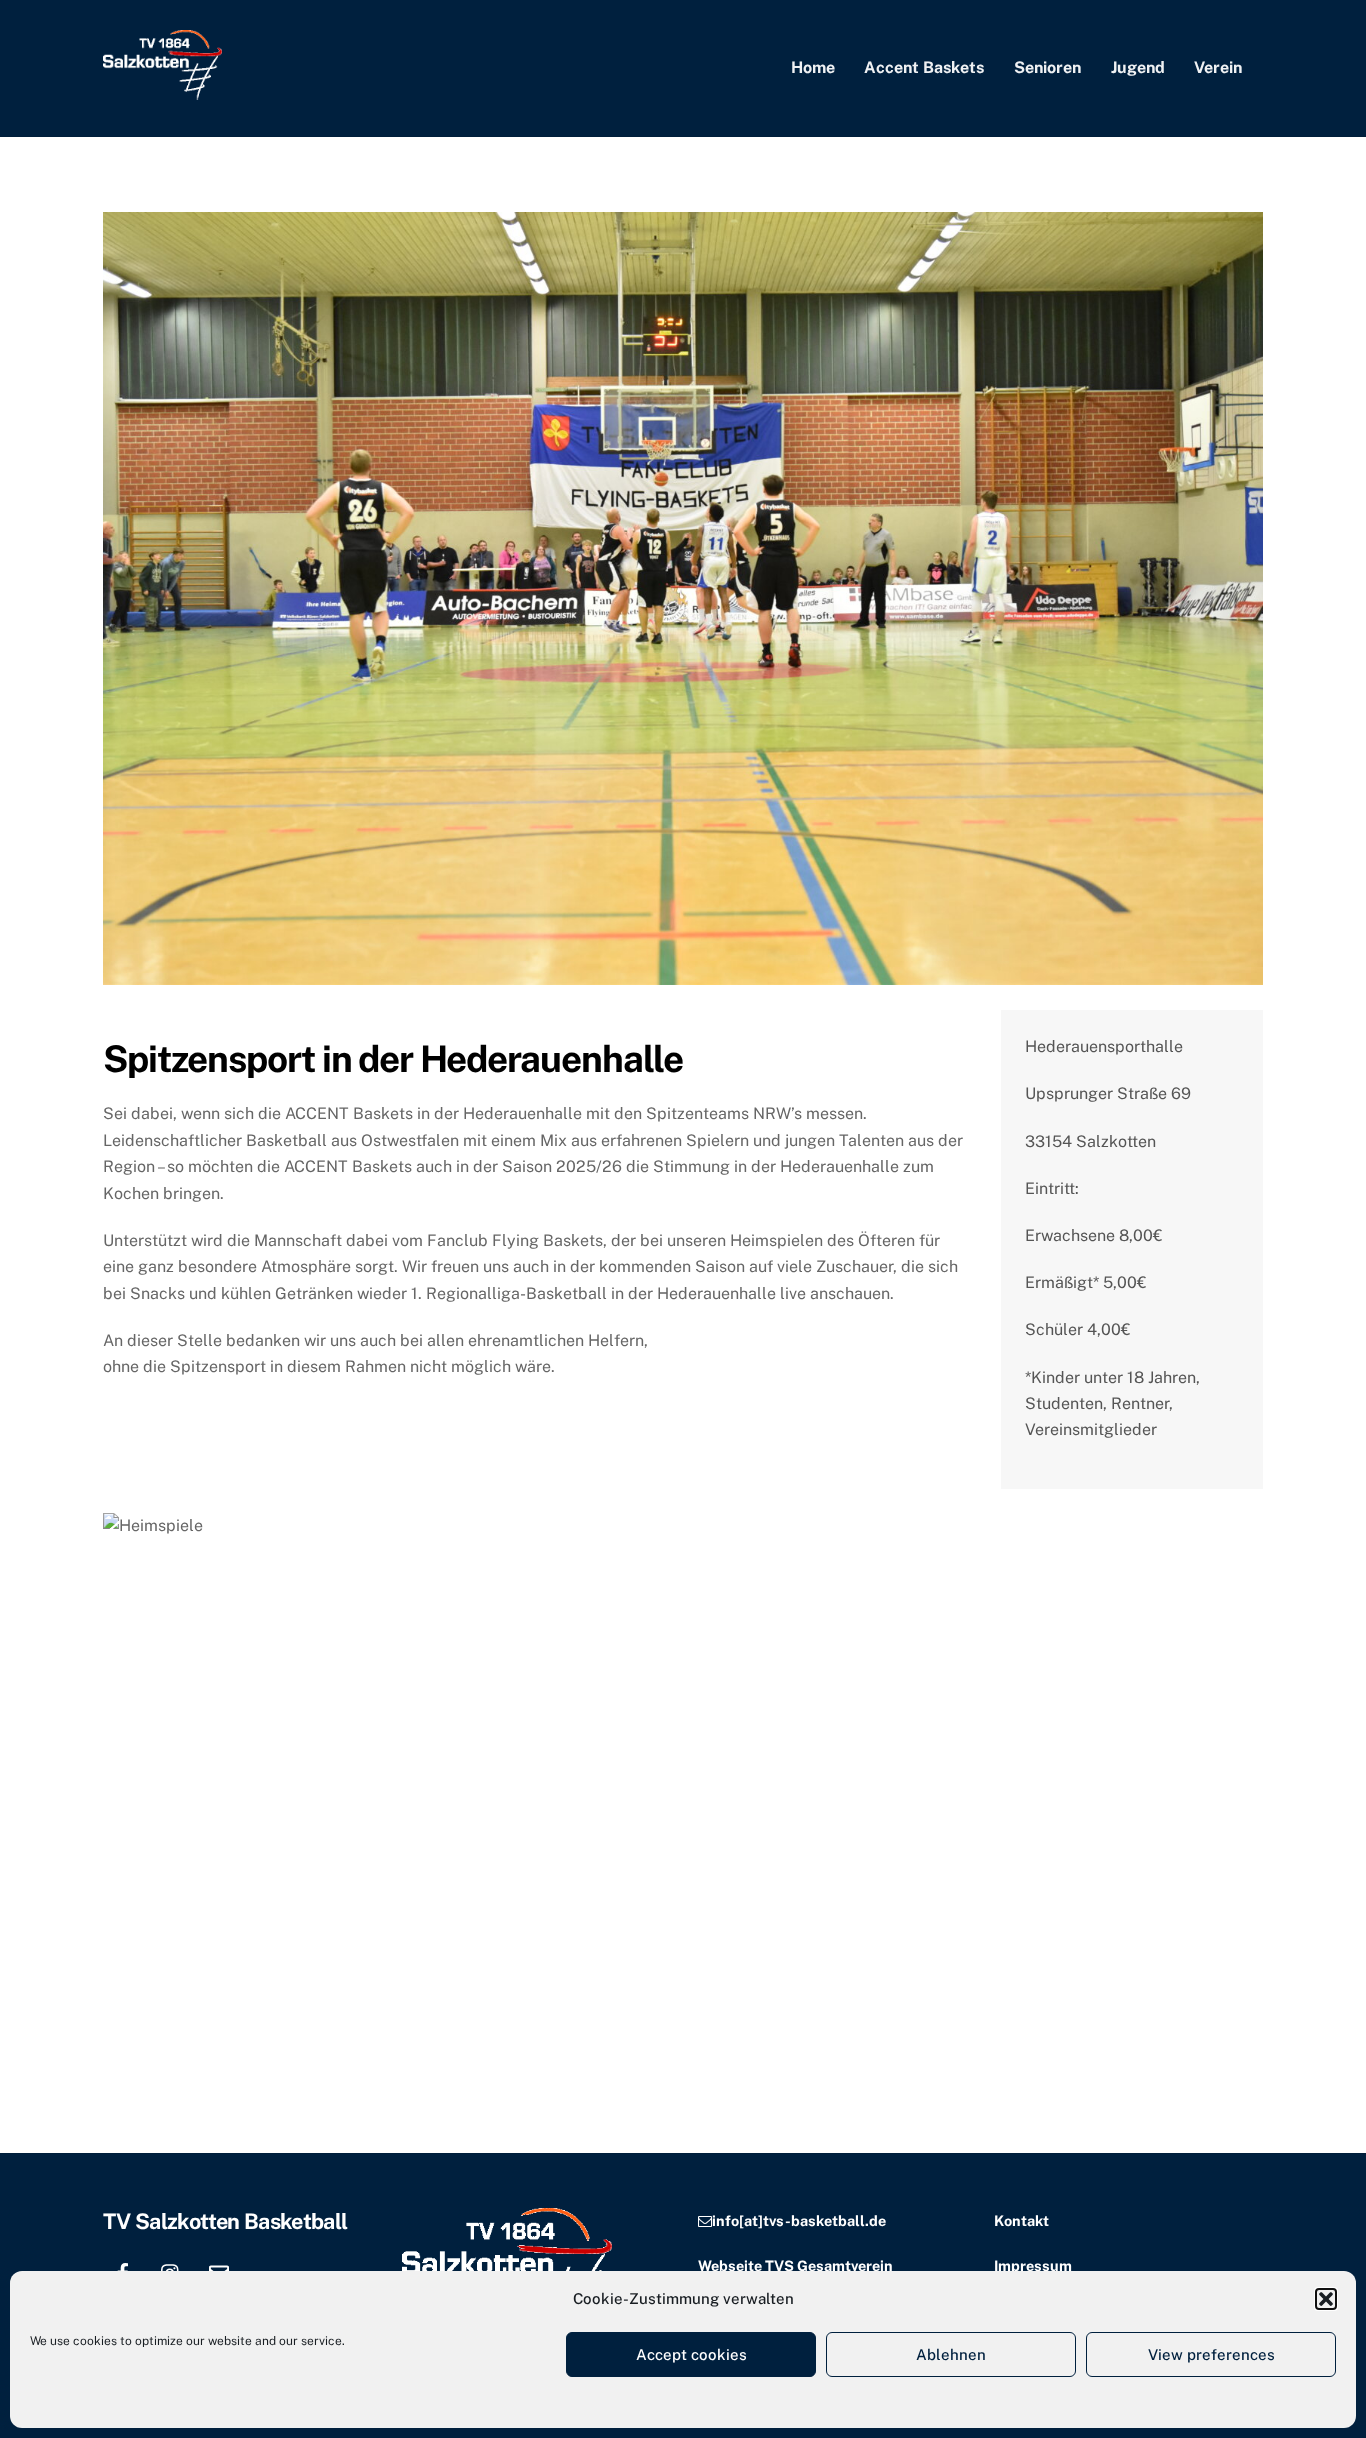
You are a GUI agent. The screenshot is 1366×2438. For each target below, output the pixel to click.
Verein (1218, 67)
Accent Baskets (924, 67)
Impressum (1033, 2265)
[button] (1326, 2299)
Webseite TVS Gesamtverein (795, 2265)
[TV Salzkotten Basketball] (162, 90)
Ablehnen (951, 2354)
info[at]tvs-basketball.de (799, 2220)
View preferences (1211, 2354)
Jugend (1138, 67)
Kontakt (1021, 2220)
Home (813, 67)
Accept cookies (691, 2354)
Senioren (1047, 67)
